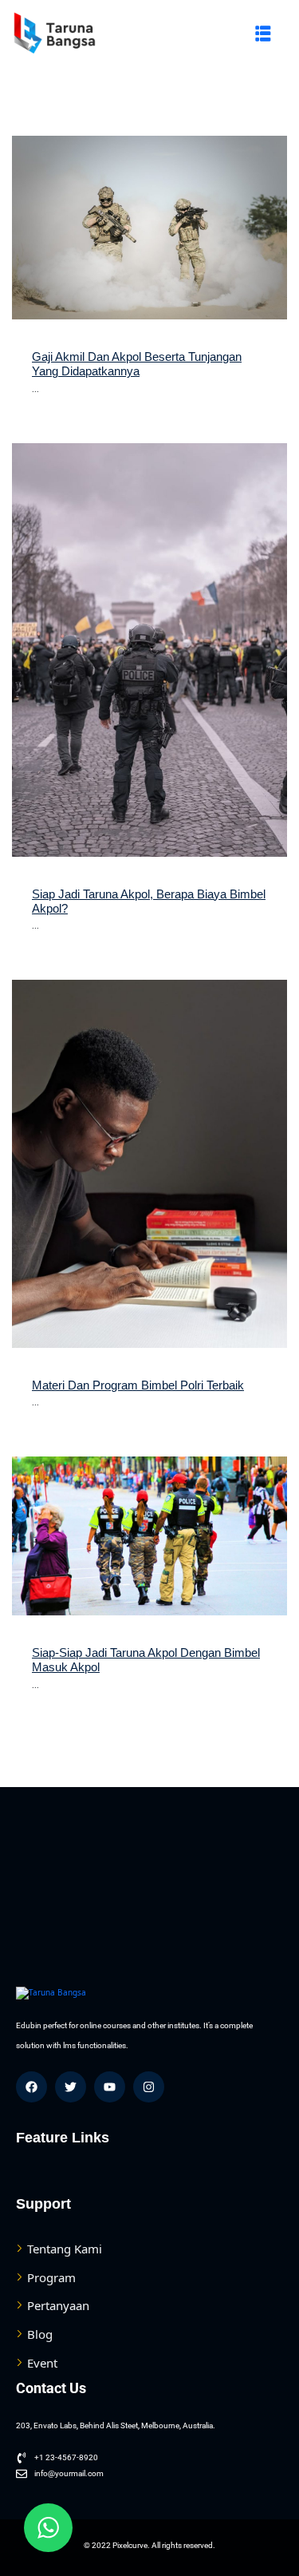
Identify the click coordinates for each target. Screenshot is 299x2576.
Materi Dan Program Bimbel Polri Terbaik (138, 1385)
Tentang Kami (65, 2249)
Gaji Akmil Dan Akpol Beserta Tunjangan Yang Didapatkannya (137, 364)
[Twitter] (71, 2087)
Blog (40, 2334)
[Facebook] (31, 2087)
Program (51, 2277)
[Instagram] (149, 2087)
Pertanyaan (58, 2305)
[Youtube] (110, 2087)
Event (42, 2363)
